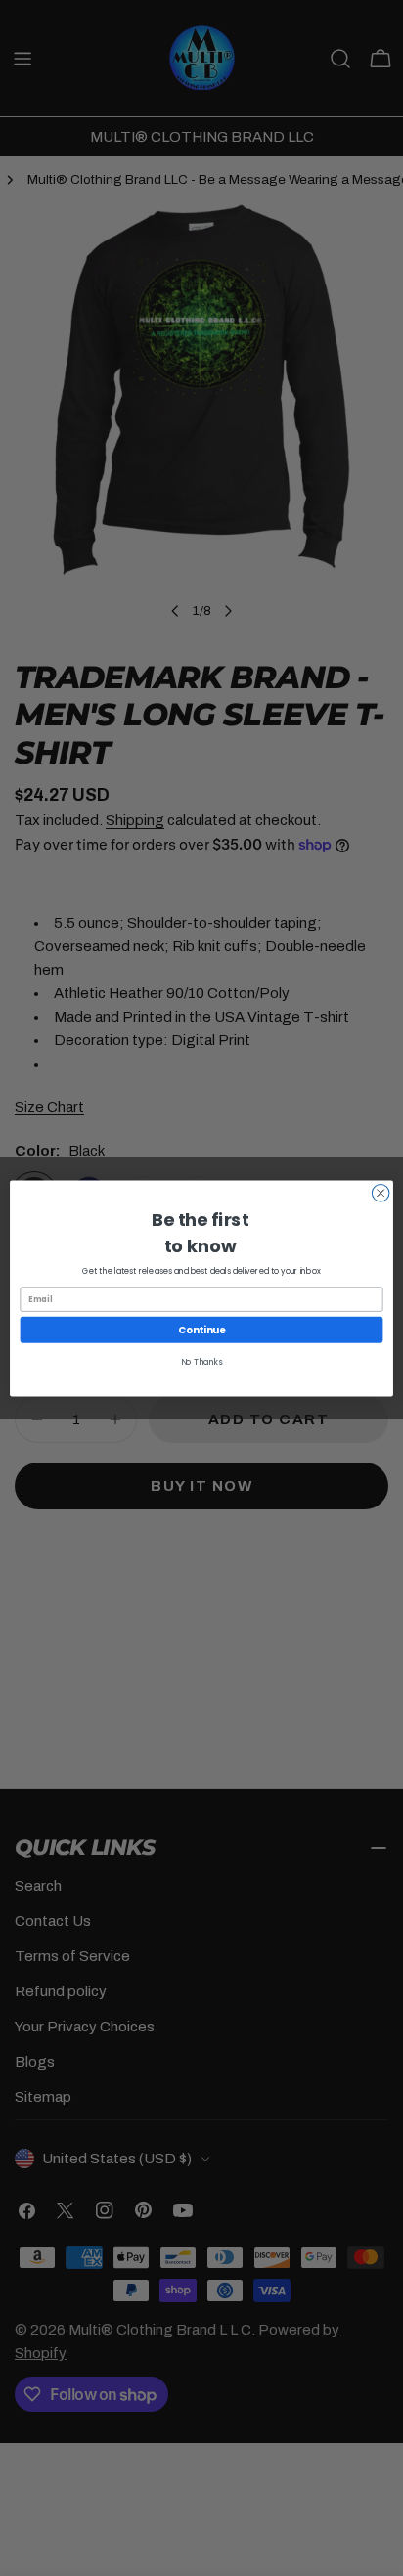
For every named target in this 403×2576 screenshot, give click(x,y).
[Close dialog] (381, 1193)
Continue (201, 1329)
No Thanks (202, 1362)
